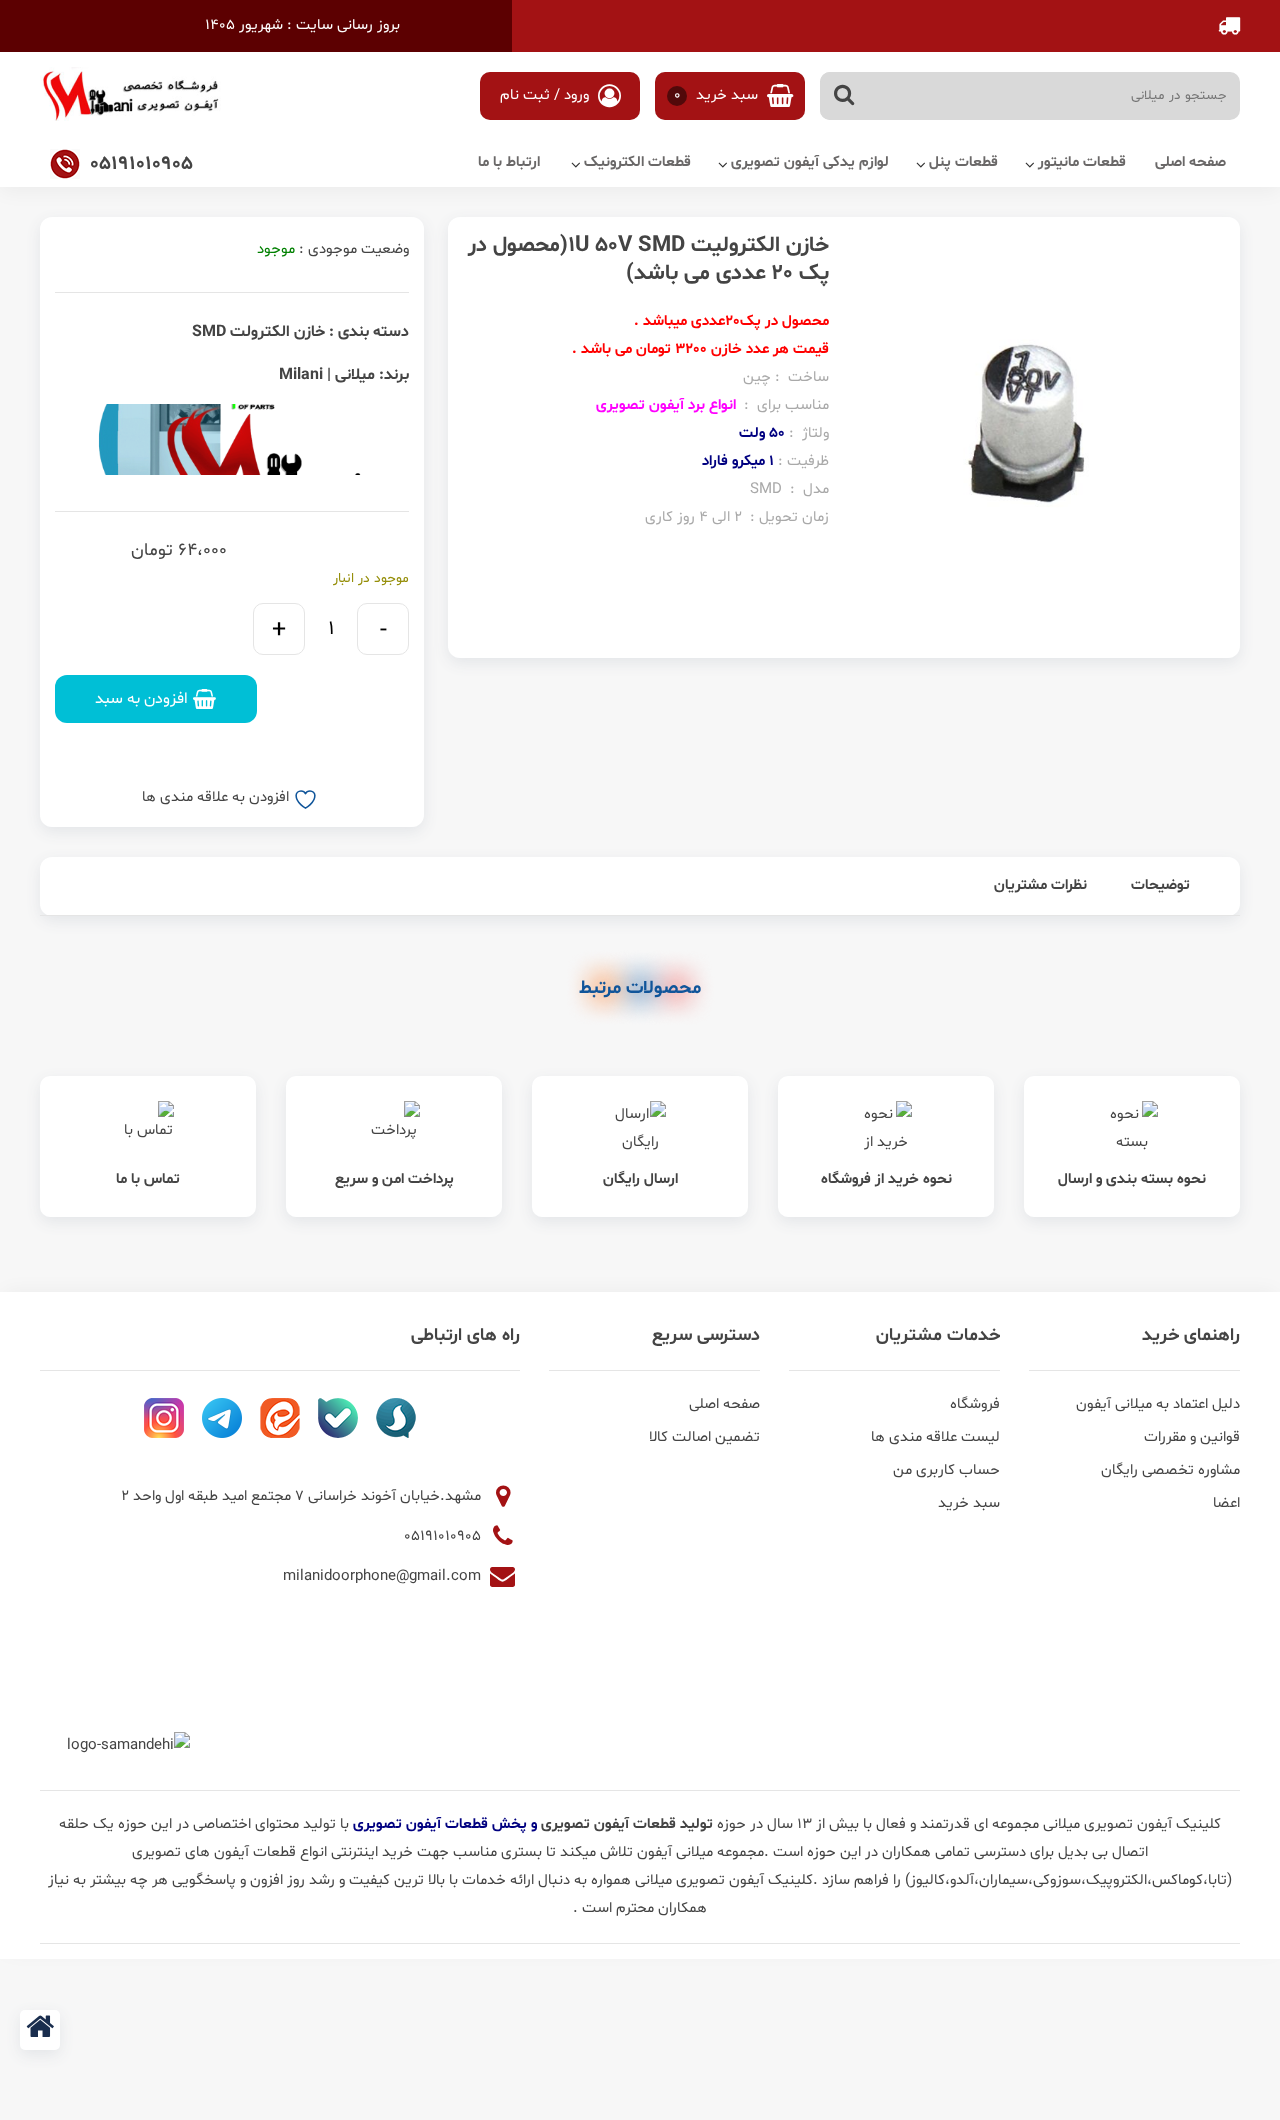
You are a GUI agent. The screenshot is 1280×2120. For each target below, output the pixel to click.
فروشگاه (975, 1404)
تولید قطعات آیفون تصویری (629, 1824)
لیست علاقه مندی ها (935, 1437)
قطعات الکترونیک (637, 162)
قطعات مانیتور (1082, 162)
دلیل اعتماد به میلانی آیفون (1158, 1404)
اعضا (1226, 1503)
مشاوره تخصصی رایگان (1170, 1470)
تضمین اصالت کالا (704, 1437)
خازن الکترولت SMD (258, 332)
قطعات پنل (963, 162)
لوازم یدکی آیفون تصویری (810, 162)
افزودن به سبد (141, 699)
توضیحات (1160, 885)
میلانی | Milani (327, 375)
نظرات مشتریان (1040, 885)
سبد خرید (718, 95)
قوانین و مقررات (1192, 1437)
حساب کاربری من (946, 1470)
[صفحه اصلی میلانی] (40, 2030)
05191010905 (444, 1536)
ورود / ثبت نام (546, 95)
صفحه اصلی (1190, 162)
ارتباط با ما (509, 162)
